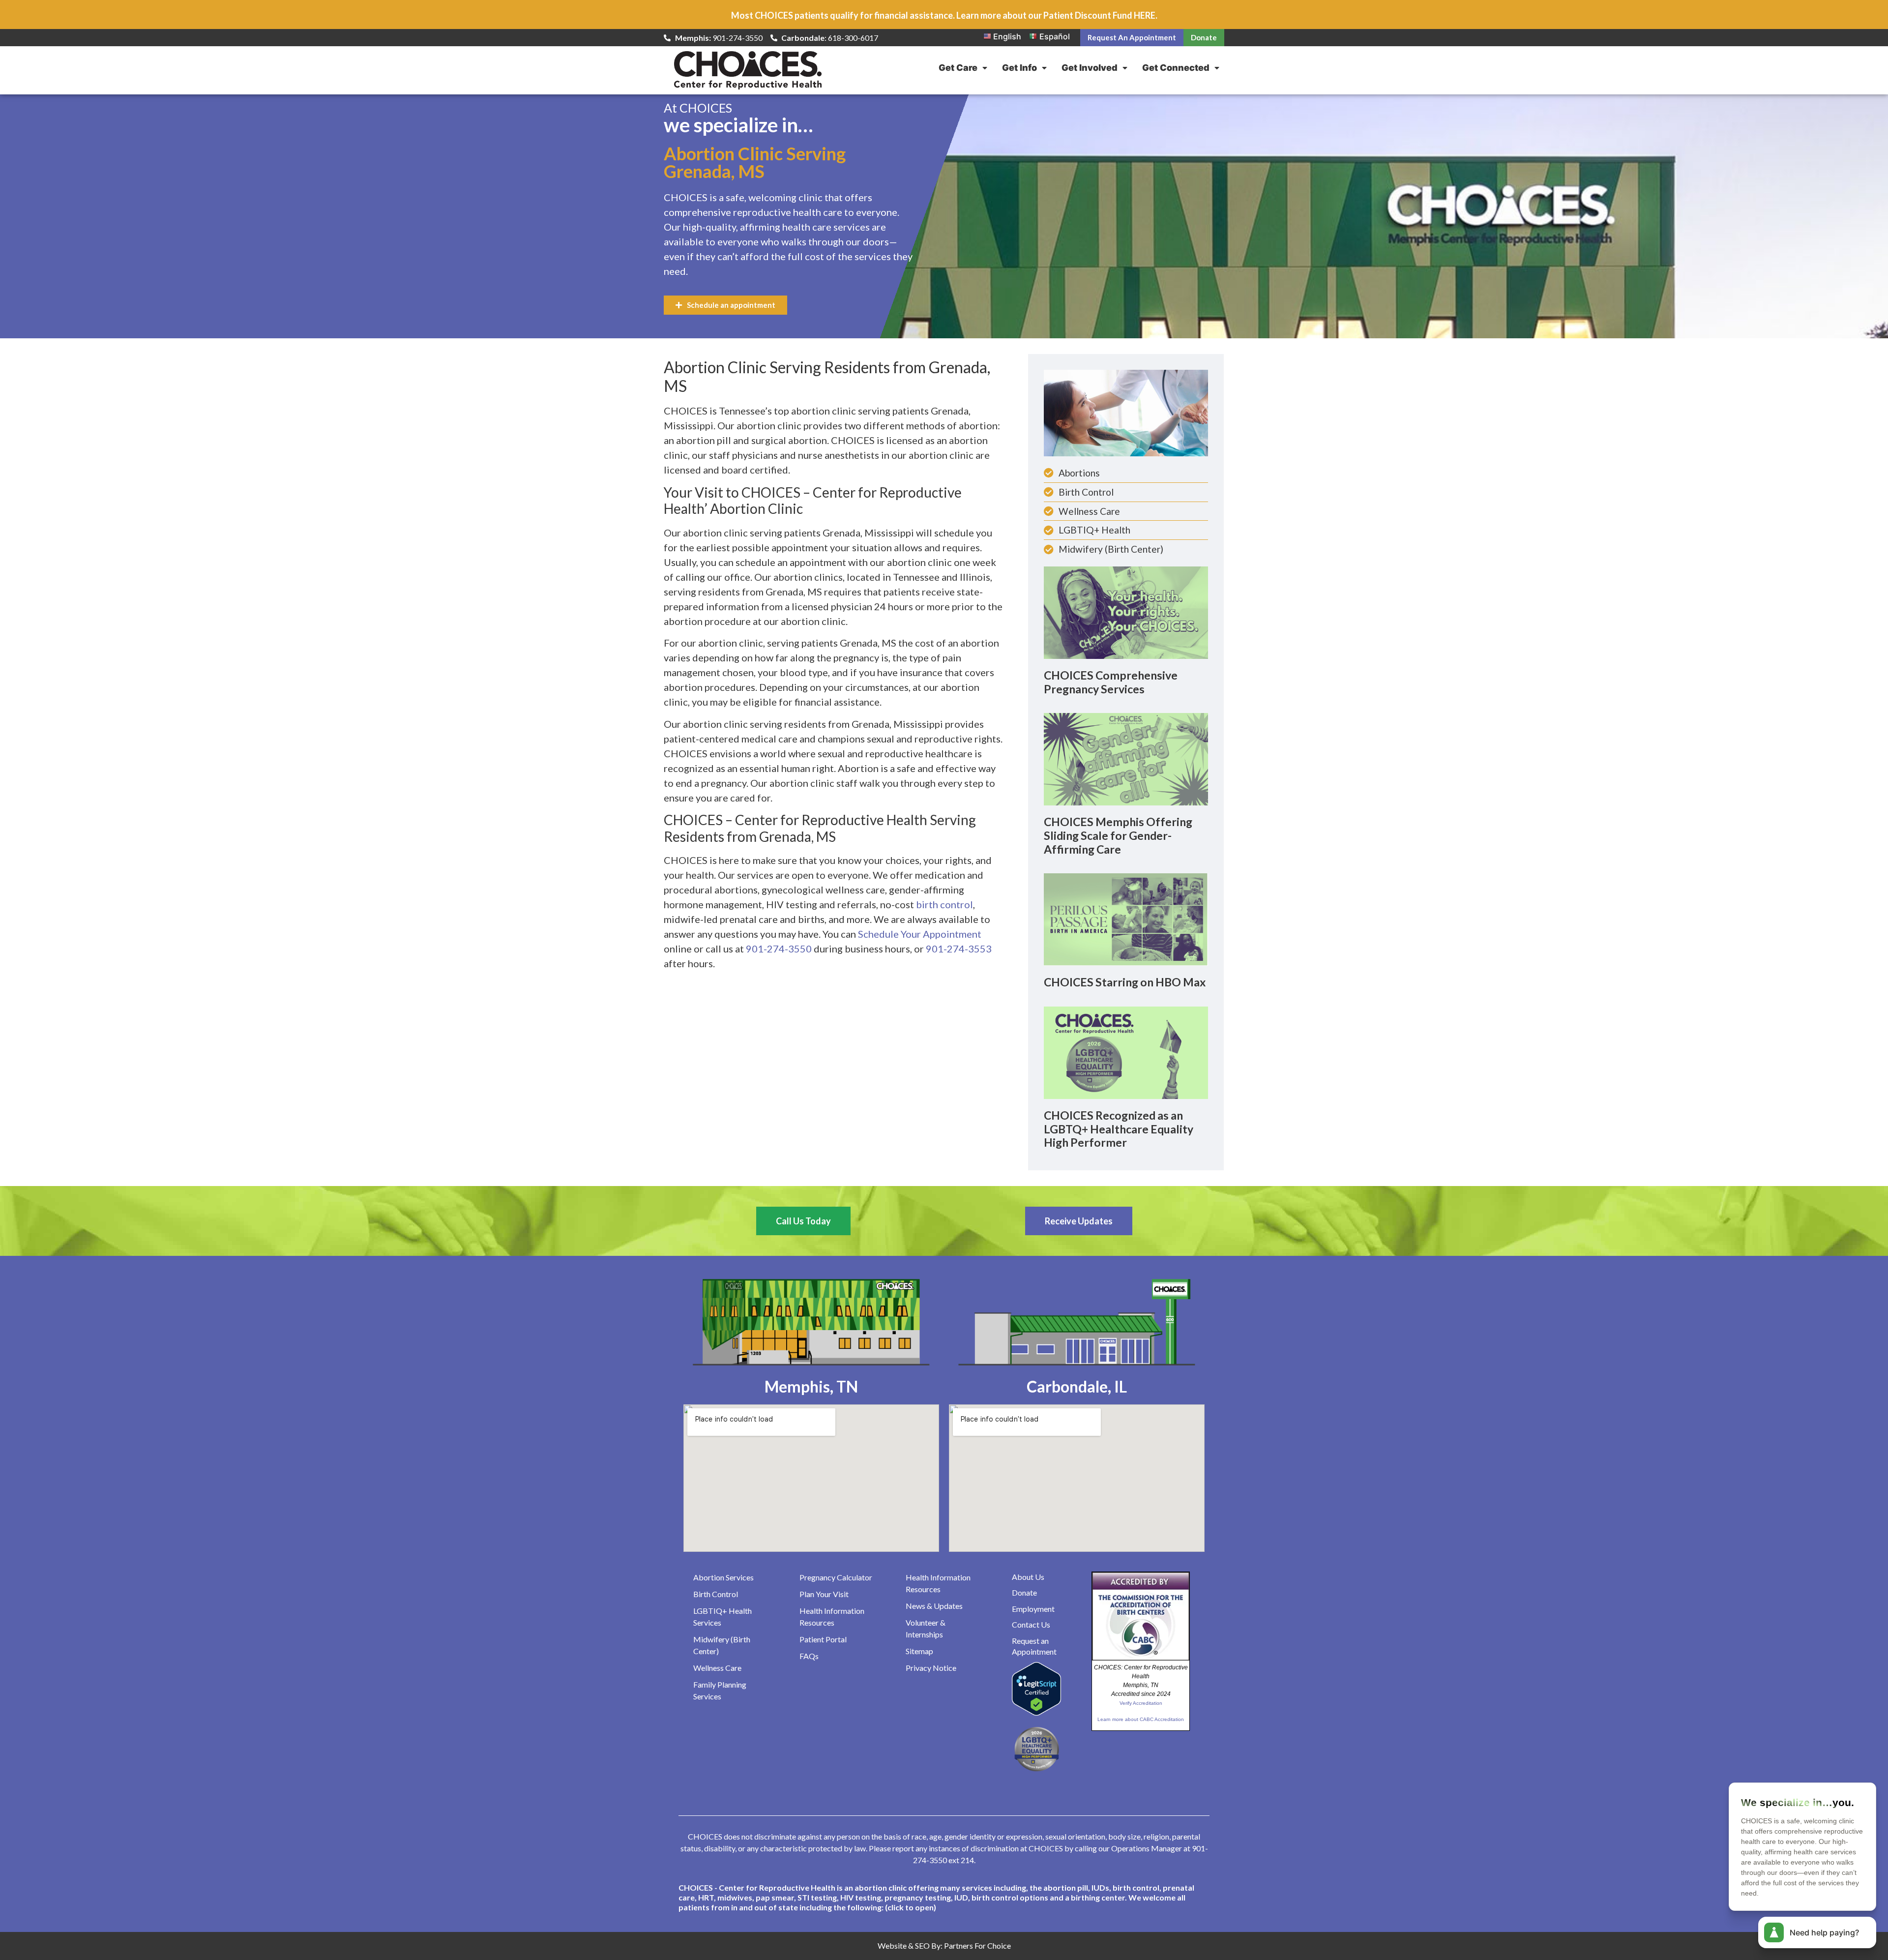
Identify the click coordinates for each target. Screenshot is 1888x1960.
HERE (1145, 15)
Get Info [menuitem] (1019, 68)
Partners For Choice (977, 1945)
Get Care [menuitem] (958, 68)
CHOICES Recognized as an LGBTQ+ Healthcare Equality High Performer (1119, 1129)
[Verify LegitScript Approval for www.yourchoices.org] (1036, 1713)
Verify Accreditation (1141, 1703)
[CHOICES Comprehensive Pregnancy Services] (1126, 612)
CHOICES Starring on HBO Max (1125, 982)
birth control (944, 904)
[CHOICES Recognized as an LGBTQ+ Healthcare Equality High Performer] (1126, 1052)
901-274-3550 (779, 949)
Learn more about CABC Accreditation (1141, 1719)
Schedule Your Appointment (920, 934)
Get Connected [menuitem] (1176, 68)
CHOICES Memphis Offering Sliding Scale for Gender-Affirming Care (1118, 835)
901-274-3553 (959, 949)
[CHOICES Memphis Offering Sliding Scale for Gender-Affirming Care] (1126, 759)
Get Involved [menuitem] (1090, 68)
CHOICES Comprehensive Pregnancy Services (1111, 682)
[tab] (944, 1898)
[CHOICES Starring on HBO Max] (1126, 919)
